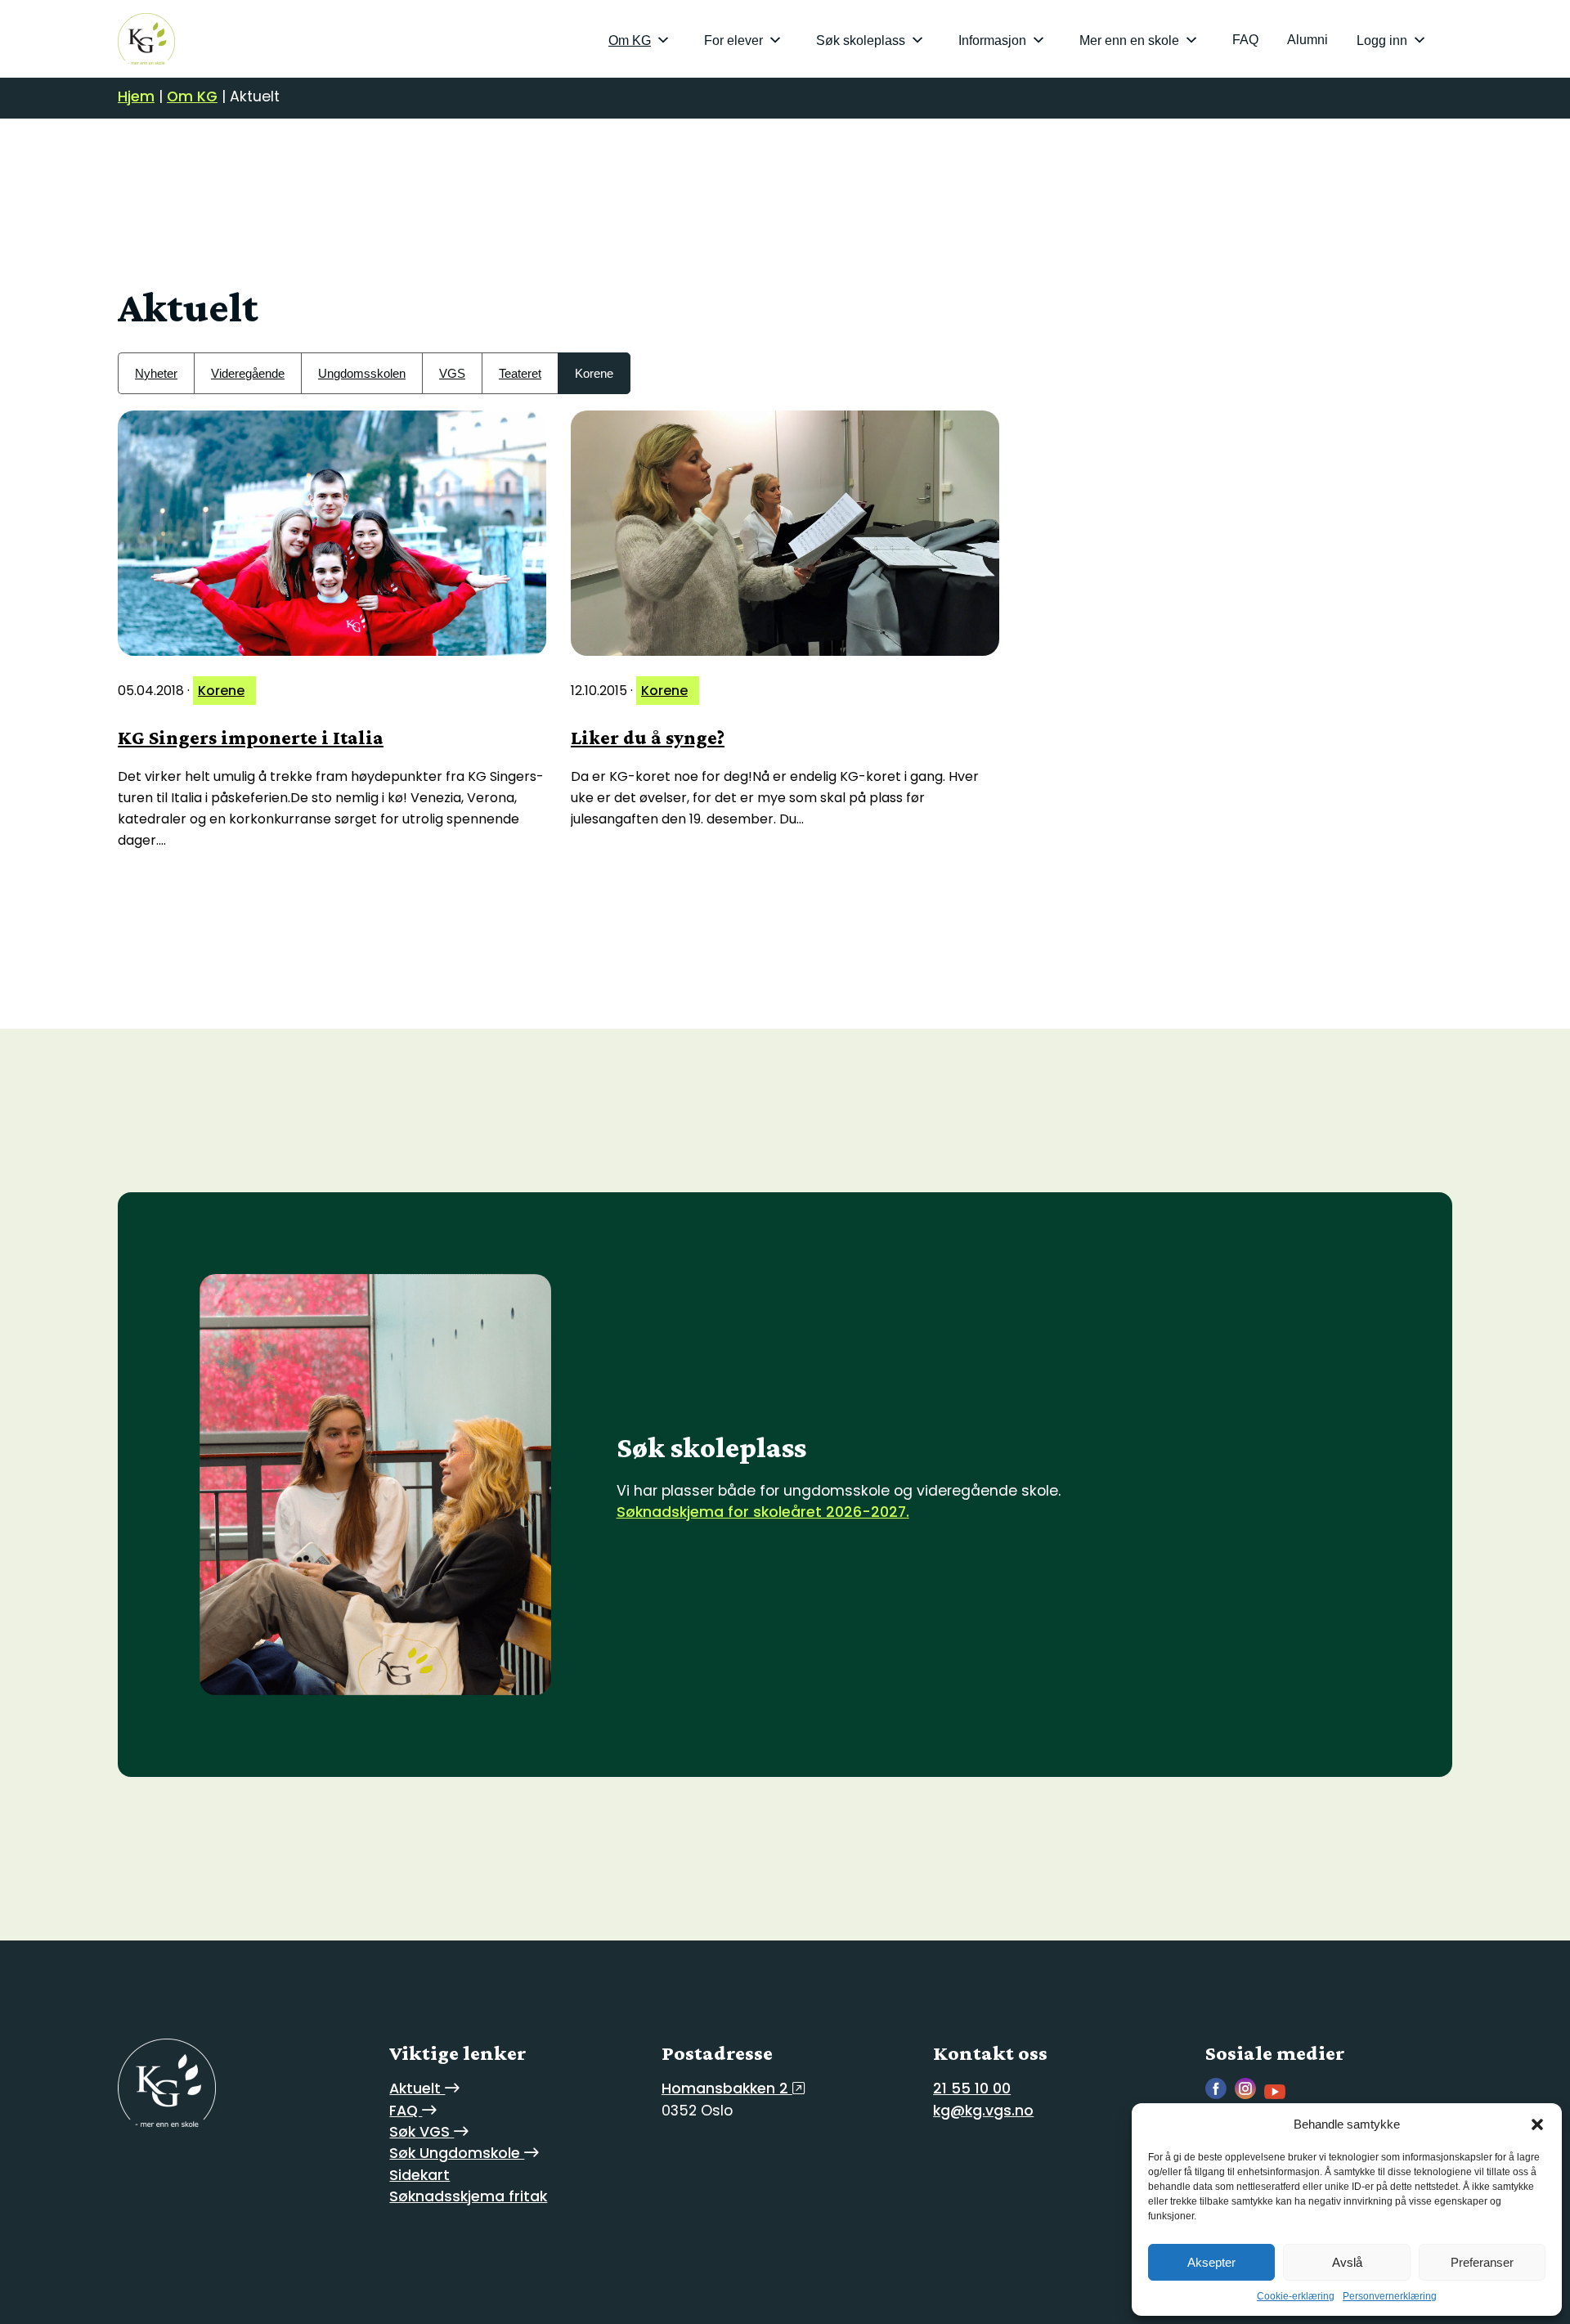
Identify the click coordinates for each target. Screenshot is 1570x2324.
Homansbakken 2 (727, 2088)
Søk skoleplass (861, 40)
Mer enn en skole (1129, 40)
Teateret (520, 373)
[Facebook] (1220, 2095)
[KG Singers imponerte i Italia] (332, 533)
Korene (594, 373)
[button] (1537, 2124)
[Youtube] (1279, 2095)
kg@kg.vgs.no (983, 2111)
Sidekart (419, 2175)
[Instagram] (1249, 2095)
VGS (452, 373)
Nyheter (156, 373)
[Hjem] (146, 39)
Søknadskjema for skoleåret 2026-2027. (763, 1512)
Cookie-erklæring (1296, 2296)
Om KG (630, 40)
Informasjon (992, 40)
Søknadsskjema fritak (468, 2196)
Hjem (136, 96)
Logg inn (1382, 40)
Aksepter (1211, 2262)
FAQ (1245, 40)
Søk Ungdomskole (457, 2153)
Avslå (1347, 2262)
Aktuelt (417, 2088)
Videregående (248, 373)
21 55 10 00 (972, 2088)
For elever (733, 40)
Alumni (1308, 40)
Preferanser (1482, 2262)
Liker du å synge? (648, 737)
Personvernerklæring (1390, 2296)
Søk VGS (422, 2132)
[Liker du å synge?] (785, 533)
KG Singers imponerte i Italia (251, 737)
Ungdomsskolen (362, 373)
